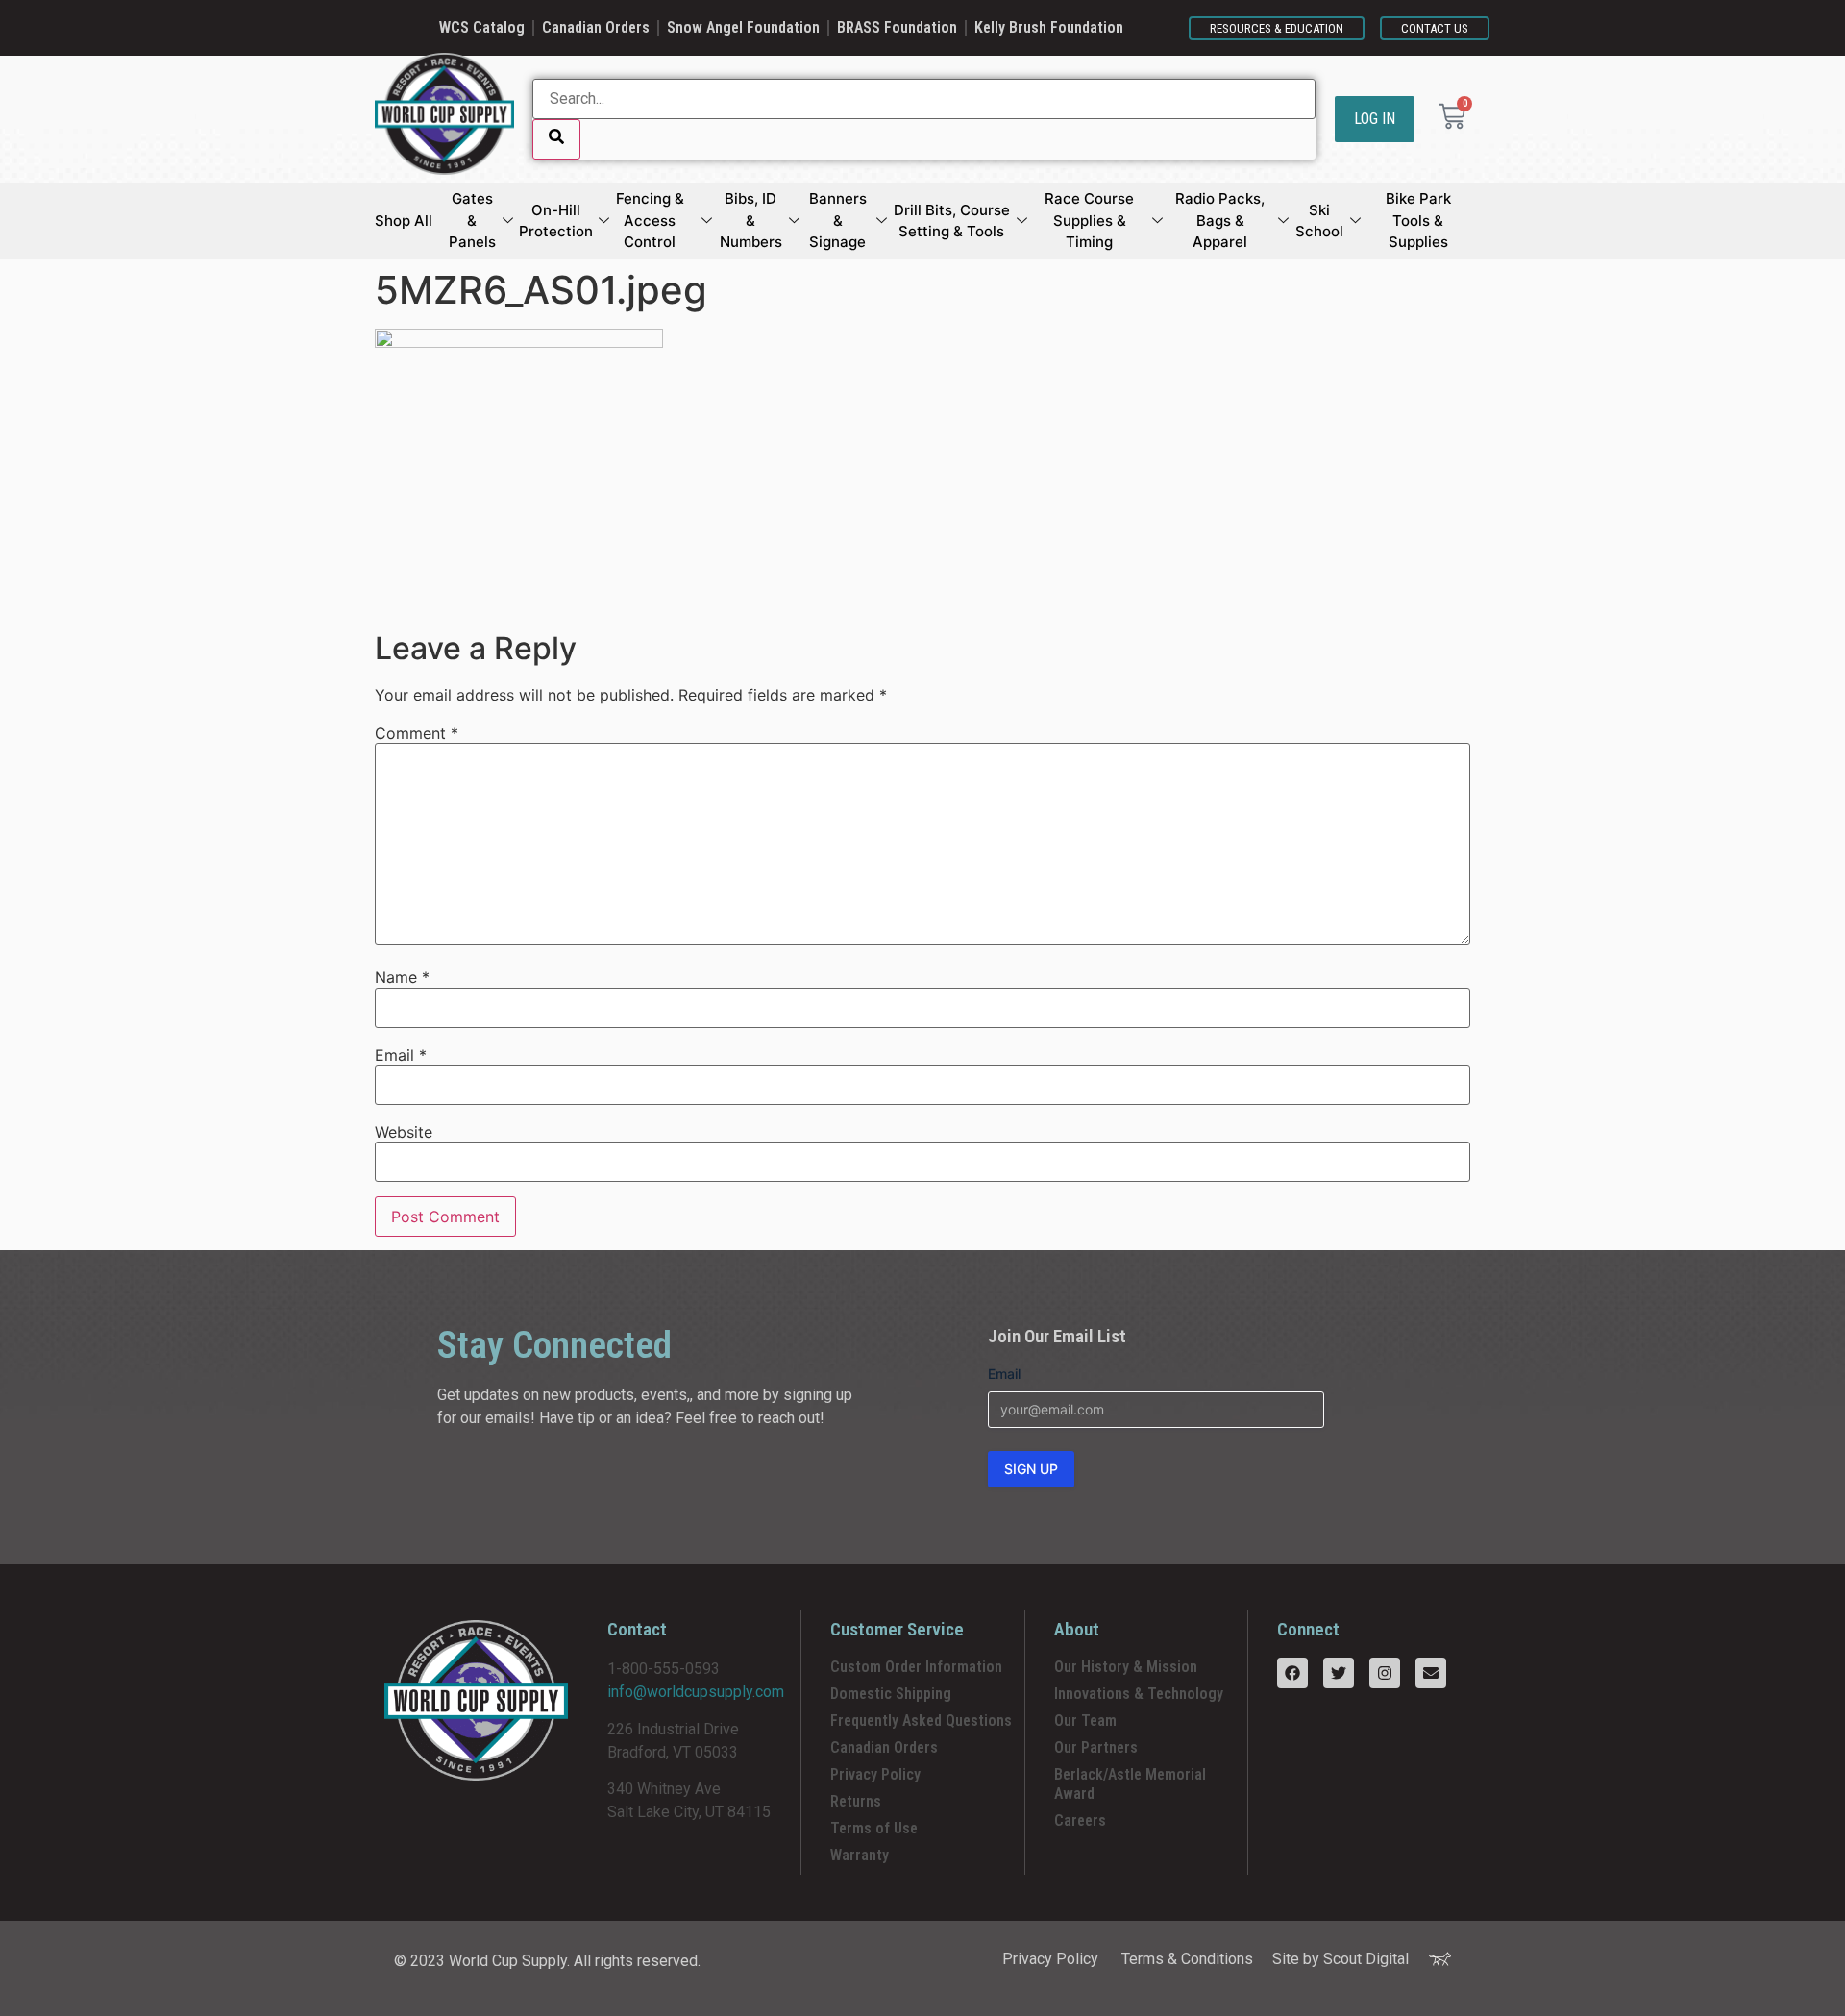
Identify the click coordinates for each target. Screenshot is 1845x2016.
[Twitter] (1339, 1673)
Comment (417, 733)
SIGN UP (1031, 1469)
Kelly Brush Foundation (1049, 27)
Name (402, 977)
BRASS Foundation (897, 27)
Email (401, 1055)
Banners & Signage (838, 220)
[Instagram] (1385, 1673)
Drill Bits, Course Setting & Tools (952, 221)
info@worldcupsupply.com (696, 1692)
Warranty (860, 1855)
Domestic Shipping (891, 1694)
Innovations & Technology (1139, 1694)
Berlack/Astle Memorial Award (1130, 1784)
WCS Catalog (482, 27)
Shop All (404, 221)
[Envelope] (1431, 1673)
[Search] (556, 139)
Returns (856, 1801)
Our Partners (1096, 1747)
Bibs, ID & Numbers (751, 220)
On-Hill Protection (556, 221)
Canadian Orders (596, 27)
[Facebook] (1292, 1673)
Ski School (1319, 221)
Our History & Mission (1126, 1667)
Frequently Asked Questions (921, 1721)
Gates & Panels (472, 220)
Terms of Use (874, 1828)
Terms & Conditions (1187, 1959)
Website (404, 1132)
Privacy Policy (875, 1774)
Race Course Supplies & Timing (1089, 220)
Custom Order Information (916, 1667)
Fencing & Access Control (650, 220)
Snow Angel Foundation (743, 27)
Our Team (1085, 1721)
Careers (1080, 1820)
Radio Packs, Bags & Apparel (1220, 220)
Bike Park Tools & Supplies (1418, 220)
